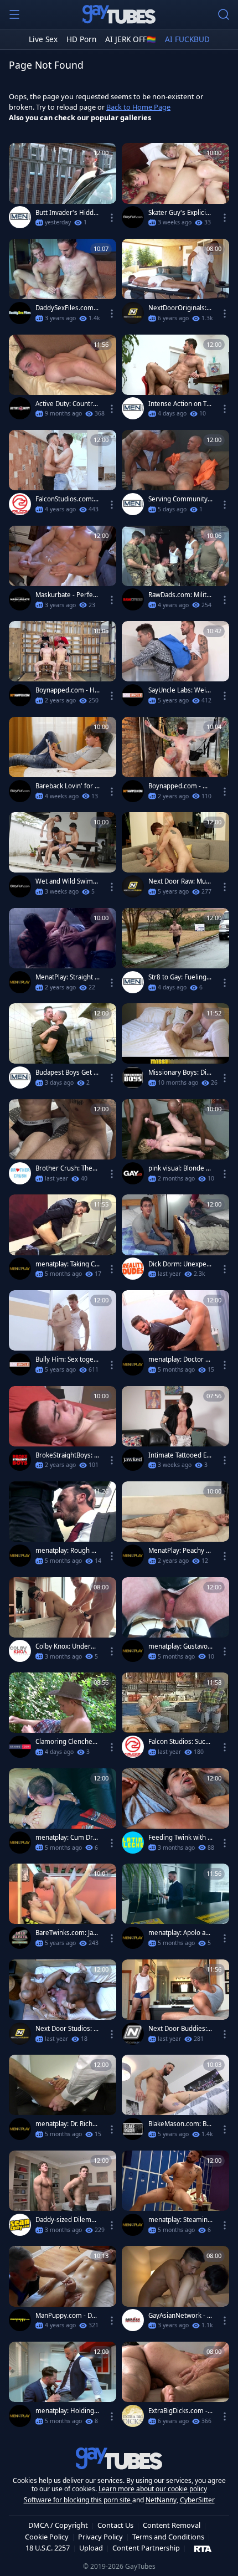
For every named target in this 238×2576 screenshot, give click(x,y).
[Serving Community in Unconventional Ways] (175, 475)
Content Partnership (146, 2548)
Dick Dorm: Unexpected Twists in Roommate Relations (180, 1264)
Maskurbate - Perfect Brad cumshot (67, 595)
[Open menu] (14, 14)
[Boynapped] (20, 695)
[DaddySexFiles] (20, 313)
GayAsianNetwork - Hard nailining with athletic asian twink (180, 2316)
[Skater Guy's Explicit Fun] (175, 188)
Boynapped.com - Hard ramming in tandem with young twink (67, 690)
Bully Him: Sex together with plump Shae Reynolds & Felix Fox (68, 1359)
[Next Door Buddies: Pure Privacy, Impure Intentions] (175, 2005)
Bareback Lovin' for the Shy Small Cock (66, 786)
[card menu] (112, 218)
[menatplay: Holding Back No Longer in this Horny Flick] (63, 2387)
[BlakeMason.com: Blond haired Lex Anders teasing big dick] (175, 2100)
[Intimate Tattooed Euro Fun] (175, 1431)
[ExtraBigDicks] (133, 2416)
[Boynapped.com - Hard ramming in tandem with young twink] (63, 666)
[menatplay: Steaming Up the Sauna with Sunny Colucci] (175, 2196)
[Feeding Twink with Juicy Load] (175, 1813)
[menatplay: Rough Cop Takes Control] (63, 1526)
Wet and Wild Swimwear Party (67, 881)
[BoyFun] (133, 217)
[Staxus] (20, 1747)
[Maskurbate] (20, 599)
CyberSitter (197, 2500)
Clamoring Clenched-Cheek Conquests (67, 1742)
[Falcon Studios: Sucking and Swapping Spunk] (175, 1718)
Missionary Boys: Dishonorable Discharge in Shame (180, 1073)
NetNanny (161, 2500)
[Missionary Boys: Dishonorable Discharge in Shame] (175, 1048)
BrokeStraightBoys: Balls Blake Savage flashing (67, 1455)
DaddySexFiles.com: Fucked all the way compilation (67, 308)
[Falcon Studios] (20, 504)
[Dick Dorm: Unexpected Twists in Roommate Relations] (175, 1240)
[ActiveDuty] (20, 408)
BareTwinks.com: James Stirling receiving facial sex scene (67, 1933)
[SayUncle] (133, 695)
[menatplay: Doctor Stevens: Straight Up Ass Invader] (175, 1335)
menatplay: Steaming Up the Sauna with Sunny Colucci (180, 2220)
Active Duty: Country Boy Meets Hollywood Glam (66, 404)
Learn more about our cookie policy (153, 2489)
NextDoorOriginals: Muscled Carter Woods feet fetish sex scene (180, 308)
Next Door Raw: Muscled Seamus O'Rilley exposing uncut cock (180, 881)
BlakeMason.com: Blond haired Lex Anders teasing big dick (180, 2124)
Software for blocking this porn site (78, 2500)
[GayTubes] (119, 14)
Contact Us (115, 2525)
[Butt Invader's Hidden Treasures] (63, 188)
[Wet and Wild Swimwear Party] (63, 857)
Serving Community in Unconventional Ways (180, 499)
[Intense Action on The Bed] (175, 380)
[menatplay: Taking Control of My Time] (63, 1240)
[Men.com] (20, 217)
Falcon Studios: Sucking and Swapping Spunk (180, 1742)
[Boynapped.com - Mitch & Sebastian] (175, 762)
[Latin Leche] (133, 1843)
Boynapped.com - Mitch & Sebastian (180, 786)
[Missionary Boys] (133, 1077)
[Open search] (224, 14)
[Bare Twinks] (20, 1938)
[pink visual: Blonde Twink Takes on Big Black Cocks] (175, 1144)
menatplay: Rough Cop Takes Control (67, 1551)
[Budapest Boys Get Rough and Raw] (63, 1048)
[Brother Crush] (20, 1173)
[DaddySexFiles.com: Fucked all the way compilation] (63, 284)
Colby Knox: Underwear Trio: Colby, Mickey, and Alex (68, 1646)
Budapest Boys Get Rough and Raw (66, 1073)
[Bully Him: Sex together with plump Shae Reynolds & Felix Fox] (63, 1335)
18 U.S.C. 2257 (48, 2548)
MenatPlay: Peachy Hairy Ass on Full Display (180, 1551)
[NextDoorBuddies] (133, 2034)
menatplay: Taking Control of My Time (67, 1264)
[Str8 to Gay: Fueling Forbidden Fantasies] (175, 953)
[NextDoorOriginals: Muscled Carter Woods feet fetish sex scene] (175, 284)
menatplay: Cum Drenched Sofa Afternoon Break (66, 1838)
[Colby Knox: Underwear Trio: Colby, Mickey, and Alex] (63, 1622)
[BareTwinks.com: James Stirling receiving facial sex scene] (63, 1909)
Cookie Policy (47, 2537)
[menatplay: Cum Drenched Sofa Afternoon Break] (63, 1813)
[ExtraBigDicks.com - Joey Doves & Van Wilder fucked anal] (175, 2387)
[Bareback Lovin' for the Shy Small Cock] (63, 762)
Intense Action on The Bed (179, 404)
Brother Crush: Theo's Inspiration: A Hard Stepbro (67, 1168)
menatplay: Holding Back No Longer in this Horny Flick (68, 2411)
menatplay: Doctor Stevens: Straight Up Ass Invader (180, 1359)
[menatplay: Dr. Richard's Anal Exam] (63, 2100)
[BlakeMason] (133, 2129)
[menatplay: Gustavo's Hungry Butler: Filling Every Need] (175, 1622)
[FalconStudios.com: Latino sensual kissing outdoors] (63, 475)
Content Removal (172, 2525)
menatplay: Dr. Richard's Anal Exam (67, 2124)
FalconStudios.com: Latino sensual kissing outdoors (67, 499)
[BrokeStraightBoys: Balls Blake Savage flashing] (63, 1431)
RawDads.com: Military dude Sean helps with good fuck (180, 595)
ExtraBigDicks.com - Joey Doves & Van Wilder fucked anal (180, 2411)
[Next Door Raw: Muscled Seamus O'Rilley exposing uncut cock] (175, 857)
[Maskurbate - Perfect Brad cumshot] (63, 571)
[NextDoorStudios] (133, 313)
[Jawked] (133, 1460)
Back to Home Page (138, 107)
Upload (91, 2548)
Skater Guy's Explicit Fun (178, 213)
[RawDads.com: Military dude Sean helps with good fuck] (175, 571)
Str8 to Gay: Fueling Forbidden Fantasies (180, 977)
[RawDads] (133, 599)
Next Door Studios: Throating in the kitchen (68, 2029)
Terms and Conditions (168, 2537)
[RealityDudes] (133, 1269)
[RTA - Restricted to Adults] (203, 2548)
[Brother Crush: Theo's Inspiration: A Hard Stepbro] (63, 1144)
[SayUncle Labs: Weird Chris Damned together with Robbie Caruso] (175, 666)
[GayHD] (133, 1173)
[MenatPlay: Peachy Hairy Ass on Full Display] (175, 1526)
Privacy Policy (100, 2537)
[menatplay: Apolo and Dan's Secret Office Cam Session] (175, 1909)
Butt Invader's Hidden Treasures (66, 213)
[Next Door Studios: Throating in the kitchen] (63, 2005)
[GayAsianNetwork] (133, 2320)
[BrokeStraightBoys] (20, 1460)
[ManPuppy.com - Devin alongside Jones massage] (63, 2291)
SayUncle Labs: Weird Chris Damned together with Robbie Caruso (180, 690)
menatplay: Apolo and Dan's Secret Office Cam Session (180, 1933)
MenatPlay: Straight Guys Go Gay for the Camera (68, 977)
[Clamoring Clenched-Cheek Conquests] (63, 1718)
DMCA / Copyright (58, 2525)
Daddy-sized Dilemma (66, 2220)
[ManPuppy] (20, 2320)
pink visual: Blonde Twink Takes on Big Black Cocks (180, 1168)
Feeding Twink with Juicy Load (179, 1838)
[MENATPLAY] (20, 982)
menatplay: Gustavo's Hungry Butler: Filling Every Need (180, 1646)
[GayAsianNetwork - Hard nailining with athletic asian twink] (175, 2291)
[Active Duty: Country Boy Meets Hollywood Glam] (63, 380)
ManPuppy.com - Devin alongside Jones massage (67, 2316)
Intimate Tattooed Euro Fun (179, 1455)
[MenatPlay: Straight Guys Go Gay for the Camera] (63, 953)
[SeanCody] (20, 2225)
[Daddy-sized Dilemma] (63, 2196)
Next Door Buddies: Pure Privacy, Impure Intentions (180, 2029)
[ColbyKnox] (20, 1651)
